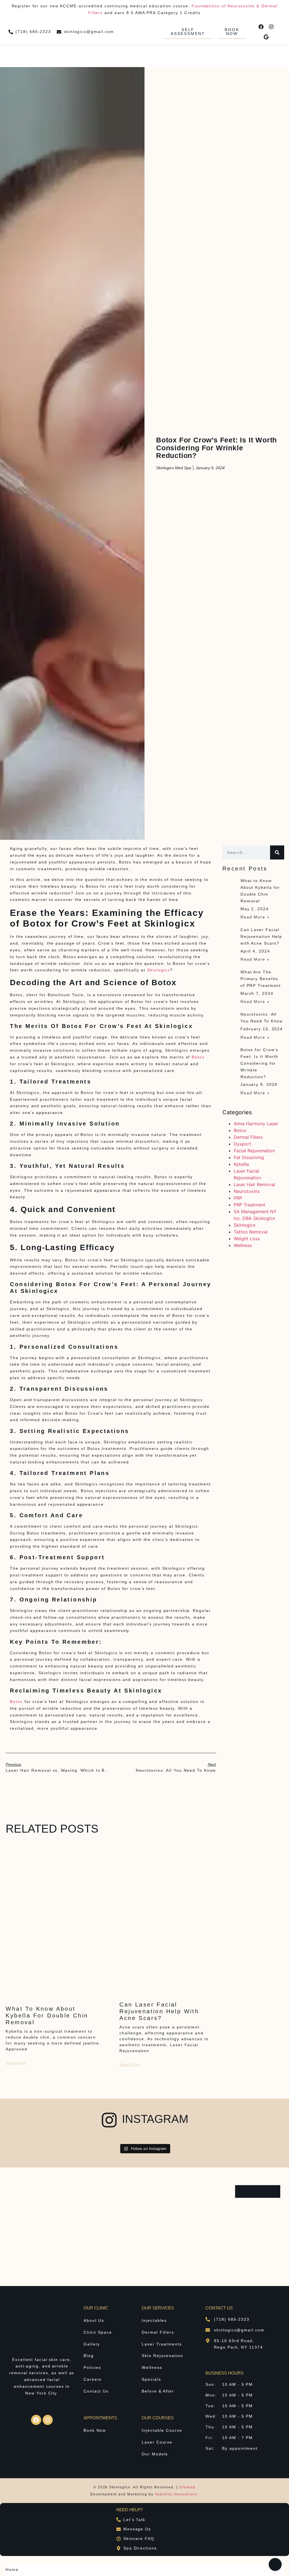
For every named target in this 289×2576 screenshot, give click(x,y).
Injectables (154, 2320)
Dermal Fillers (248, 1137)
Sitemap (187, 2487)
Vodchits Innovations (176, 2494)
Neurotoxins (247, 1191)
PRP (238, 1198)
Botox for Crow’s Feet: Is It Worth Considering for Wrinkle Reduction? (259, 1063)
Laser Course (157, 2442)
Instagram (155, 2119)
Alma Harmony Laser (256, 1124)
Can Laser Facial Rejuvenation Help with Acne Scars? (159, 2011)
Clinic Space (98, 2332)
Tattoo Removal (251, 1232)
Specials (151, 2379)
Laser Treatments (162, 2344)
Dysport (242, 1144)
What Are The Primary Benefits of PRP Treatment (261, 979)
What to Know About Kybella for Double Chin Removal (47, 2015)
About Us (94, 2320)
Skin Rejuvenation (162, 2356)
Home (12, 2570)
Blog (89, 2356)
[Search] (277, 852)
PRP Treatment (249, 1205)
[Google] (266, 37)
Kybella (241, 1164)
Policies (92, 2367)
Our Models (155, 2454)
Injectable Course (162, 2430)
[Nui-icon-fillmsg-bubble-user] (275, 2564)
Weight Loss (247, 1239)
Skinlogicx (159, 970)
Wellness (243, 1245)
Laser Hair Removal (254, 1184)
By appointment (240, 2448)
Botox (198, 1057)
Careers (93, 2379)
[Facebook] (261, 27)
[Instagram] (271, 27)
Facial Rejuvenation (254, 1151)
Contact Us (96, 2391)
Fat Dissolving (249, 1157)
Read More (16, 2063)
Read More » (255, 917)
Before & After (158, 2391)
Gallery (92, 2344)
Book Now (95, 2430)
